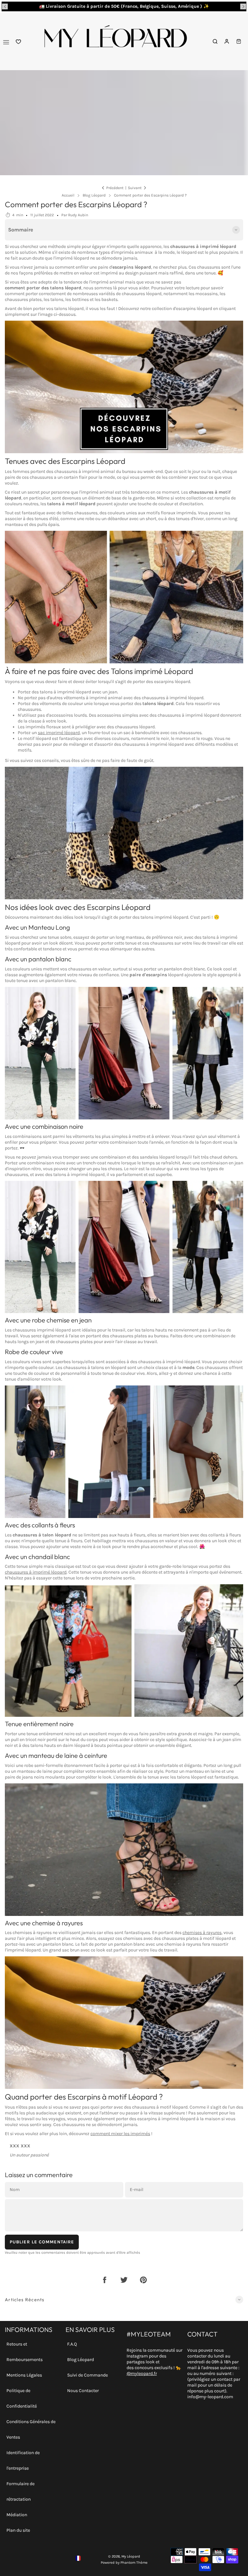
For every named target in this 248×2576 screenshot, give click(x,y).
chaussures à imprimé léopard (36, 1572)
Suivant (135, 188)
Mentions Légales (24, 2375)
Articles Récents (25, 2300)
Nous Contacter (83, 2391)
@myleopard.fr (142, 2373)
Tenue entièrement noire (39, 1724)
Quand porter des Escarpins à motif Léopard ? (84, 2097)
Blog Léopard (81, 2360)
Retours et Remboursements (25, 2352)
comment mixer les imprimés (120, 2134)
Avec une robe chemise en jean (48, 1320)
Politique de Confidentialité (22, 2398)
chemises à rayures (202, 1933)
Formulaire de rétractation (21, 2491)
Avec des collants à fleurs (40, 1525)
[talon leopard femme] (124, 387)
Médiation (17, 2515)
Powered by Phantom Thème (124, 2563)
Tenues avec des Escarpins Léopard (65, 461)
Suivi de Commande (88, 2375)
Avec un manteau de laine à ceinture (56, 1755)
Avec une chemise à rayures (44, 1923)
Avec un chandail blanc (37, 1557)
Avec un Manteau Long (37, 927)
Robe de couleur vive (34, 1352)
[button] (5, 6)
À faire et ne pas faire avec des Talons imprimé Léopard (99, 671)
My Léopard (131, 2556)
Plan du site (18, 2530)
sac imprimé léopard (59, 733)
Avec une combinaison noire (44, 1126)
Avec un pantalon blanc (38, 959)
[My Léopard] (115, 42)
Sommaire (21, 230)
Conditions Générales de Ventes (31, 2429)
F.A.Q (72, 2344)
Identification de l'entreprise (23, 2460)
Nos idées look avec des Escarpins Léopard (78, 907)
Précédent (115, 188)
